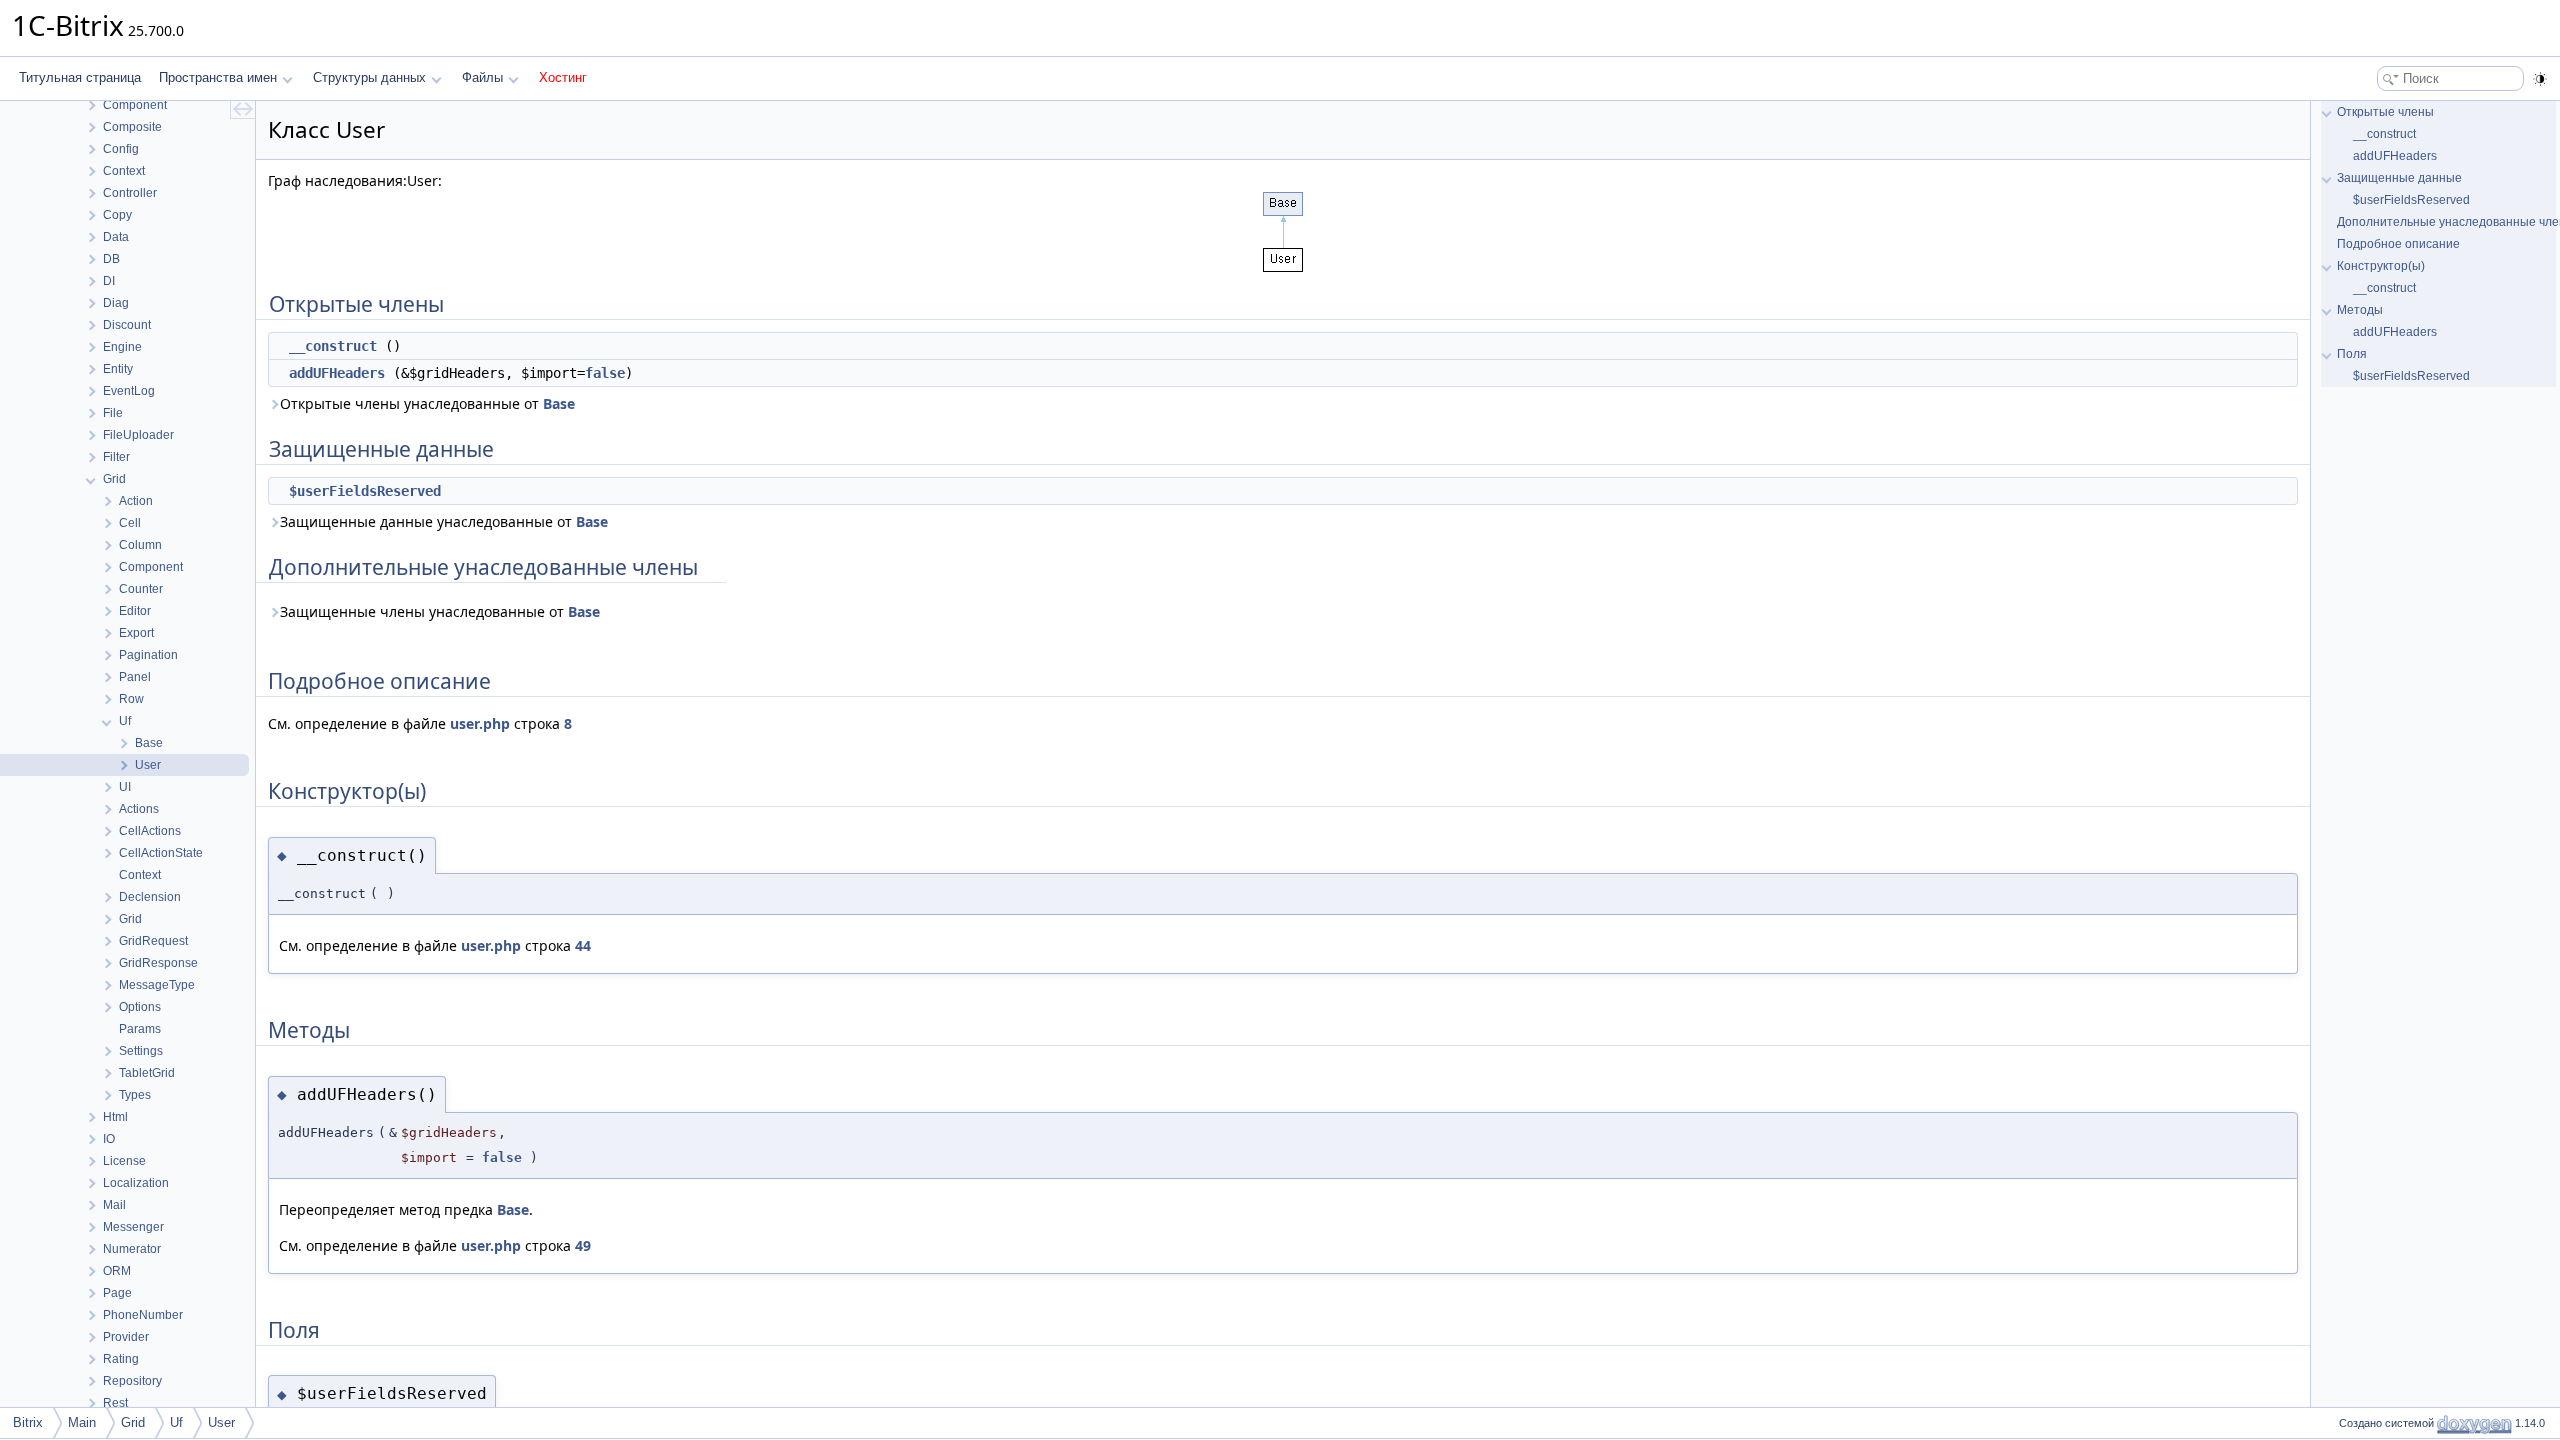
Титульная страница (80, 77)
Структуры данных (369, 77)
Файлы (482, 77)
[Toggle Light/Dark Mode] (2540, 79)
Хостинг (563, 77)
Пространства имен (218, 77)
